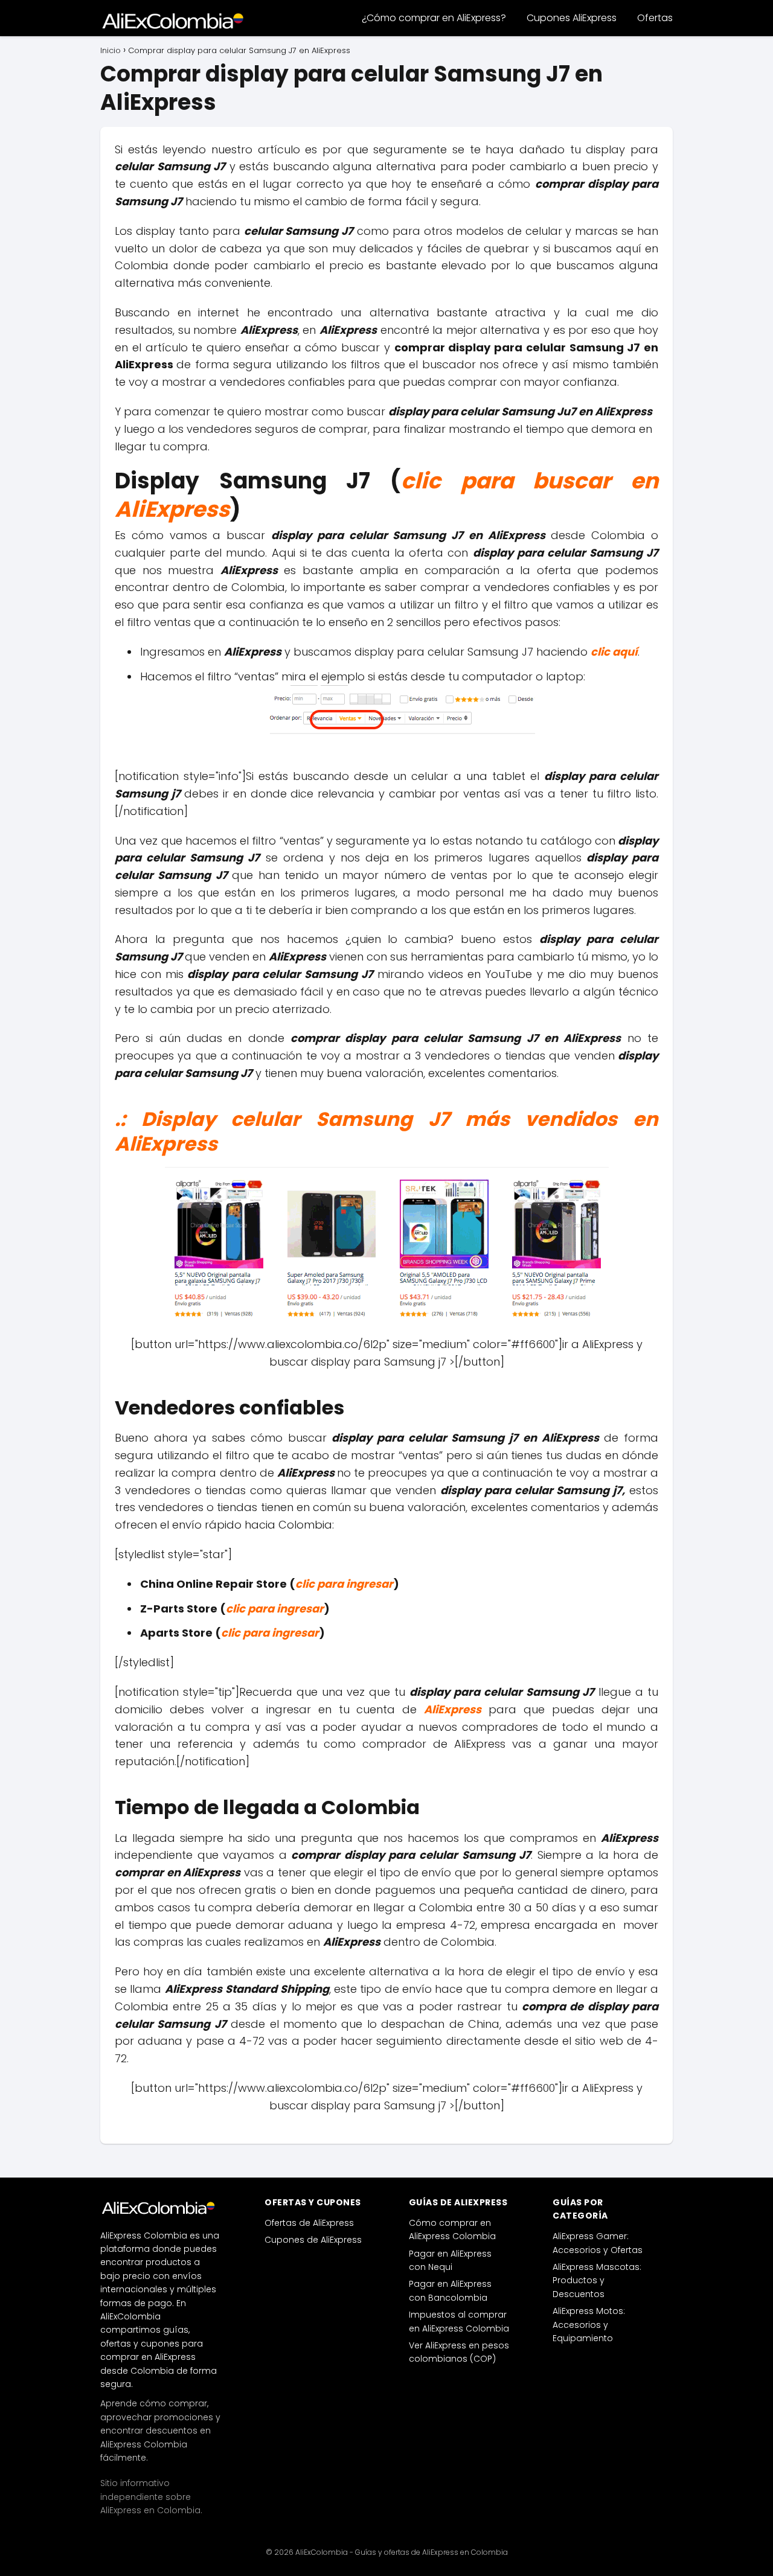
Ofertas (655, 18)
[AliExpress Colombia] (161, 2208)
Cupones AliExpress (572, 18)
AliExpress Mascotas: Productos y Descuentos (597, 2280)
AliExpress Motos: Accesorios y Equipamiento (589, 2325)
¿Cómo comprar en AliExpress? (434, 18)
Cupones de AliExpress (313, 2240)
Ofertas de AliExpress (309, 2223)
